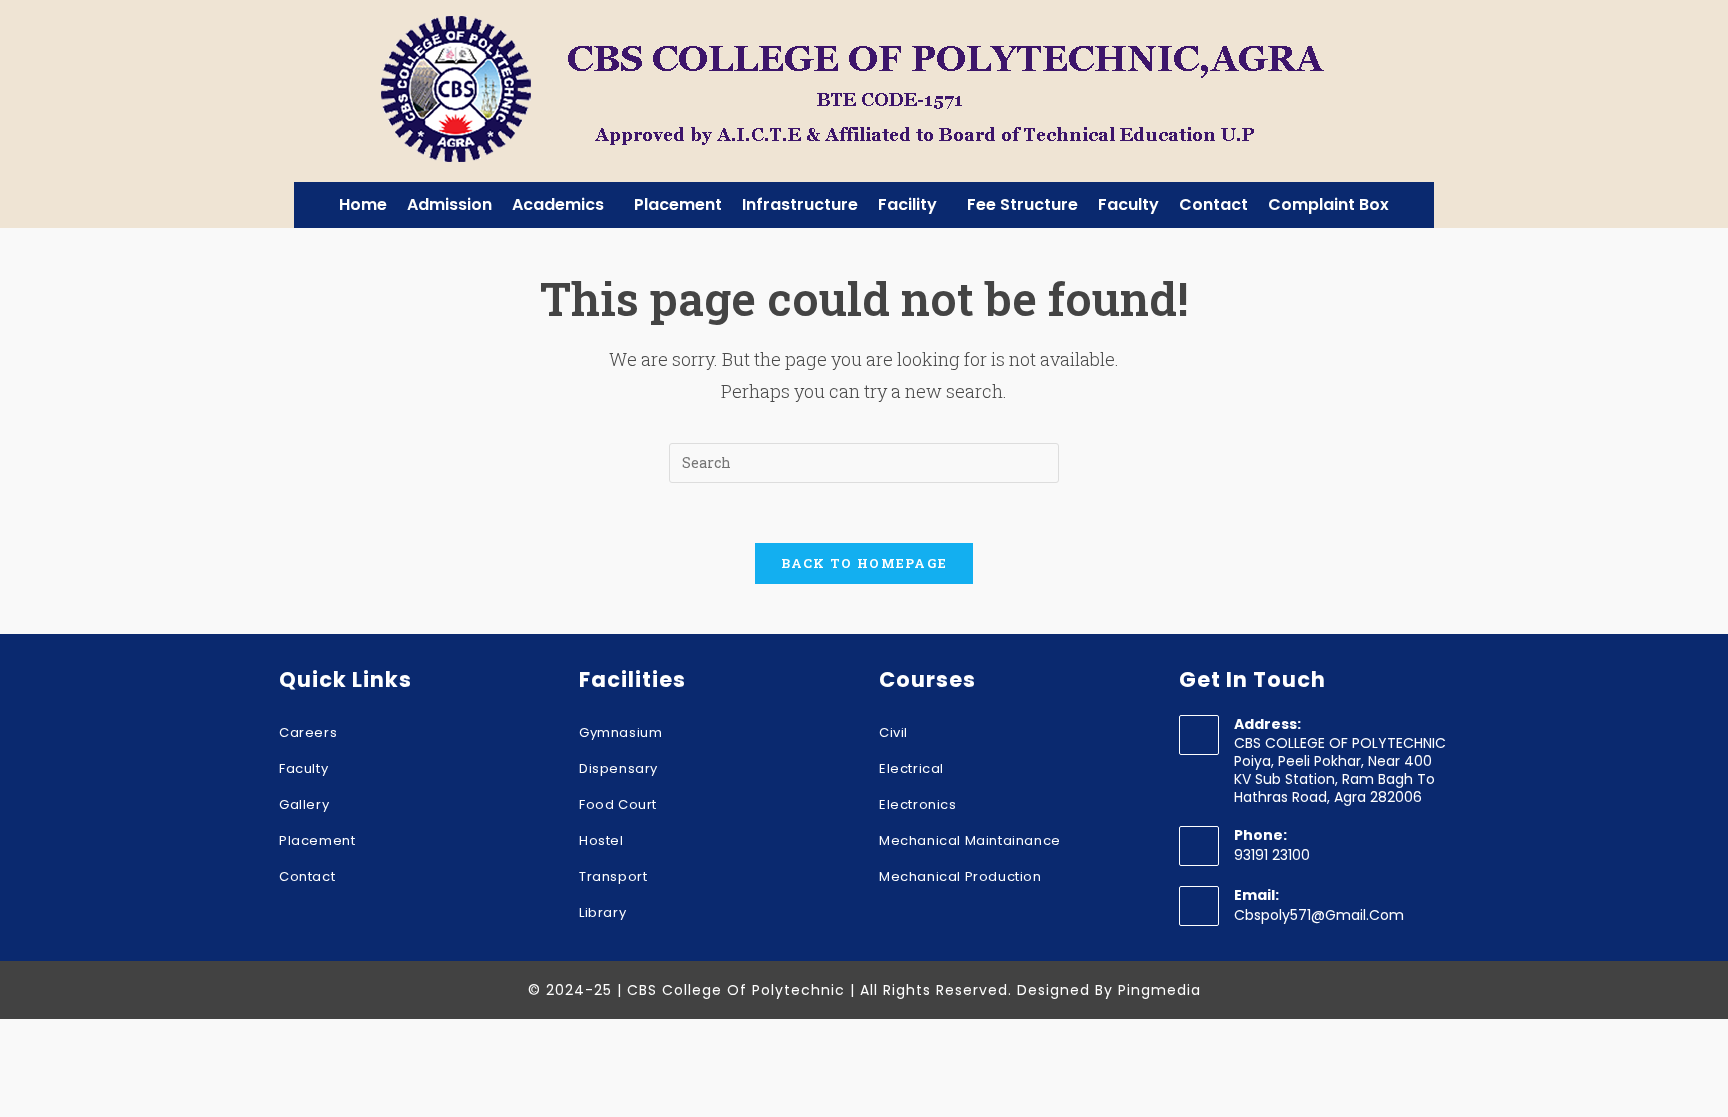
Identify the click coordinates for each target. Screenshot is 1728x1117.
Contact (1213, 204)
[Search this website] (864, 460)
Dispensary (618, 768)
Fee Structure (1022, 204)
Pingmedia (1159, 990)
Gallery (304, 804)
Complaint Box (1328, 204)
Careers (308, 732)
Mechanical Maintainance (970, 840)
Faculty (1128, 204)
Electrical (911, 768)
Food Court (618, 804)
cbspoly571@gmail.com (1319, 915)
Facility (907, 204)
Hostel (601, 840)
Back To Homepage (864, 563)
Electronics (918, 804)
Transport (613, 876)
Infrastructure (800, 204)
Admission (449, 204)
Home (363, 204)
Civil (893, 732)
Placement (678, 204)
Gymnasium (620, 732)
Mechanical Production (960, 876)
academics (558, 204)
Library (602, 912)
